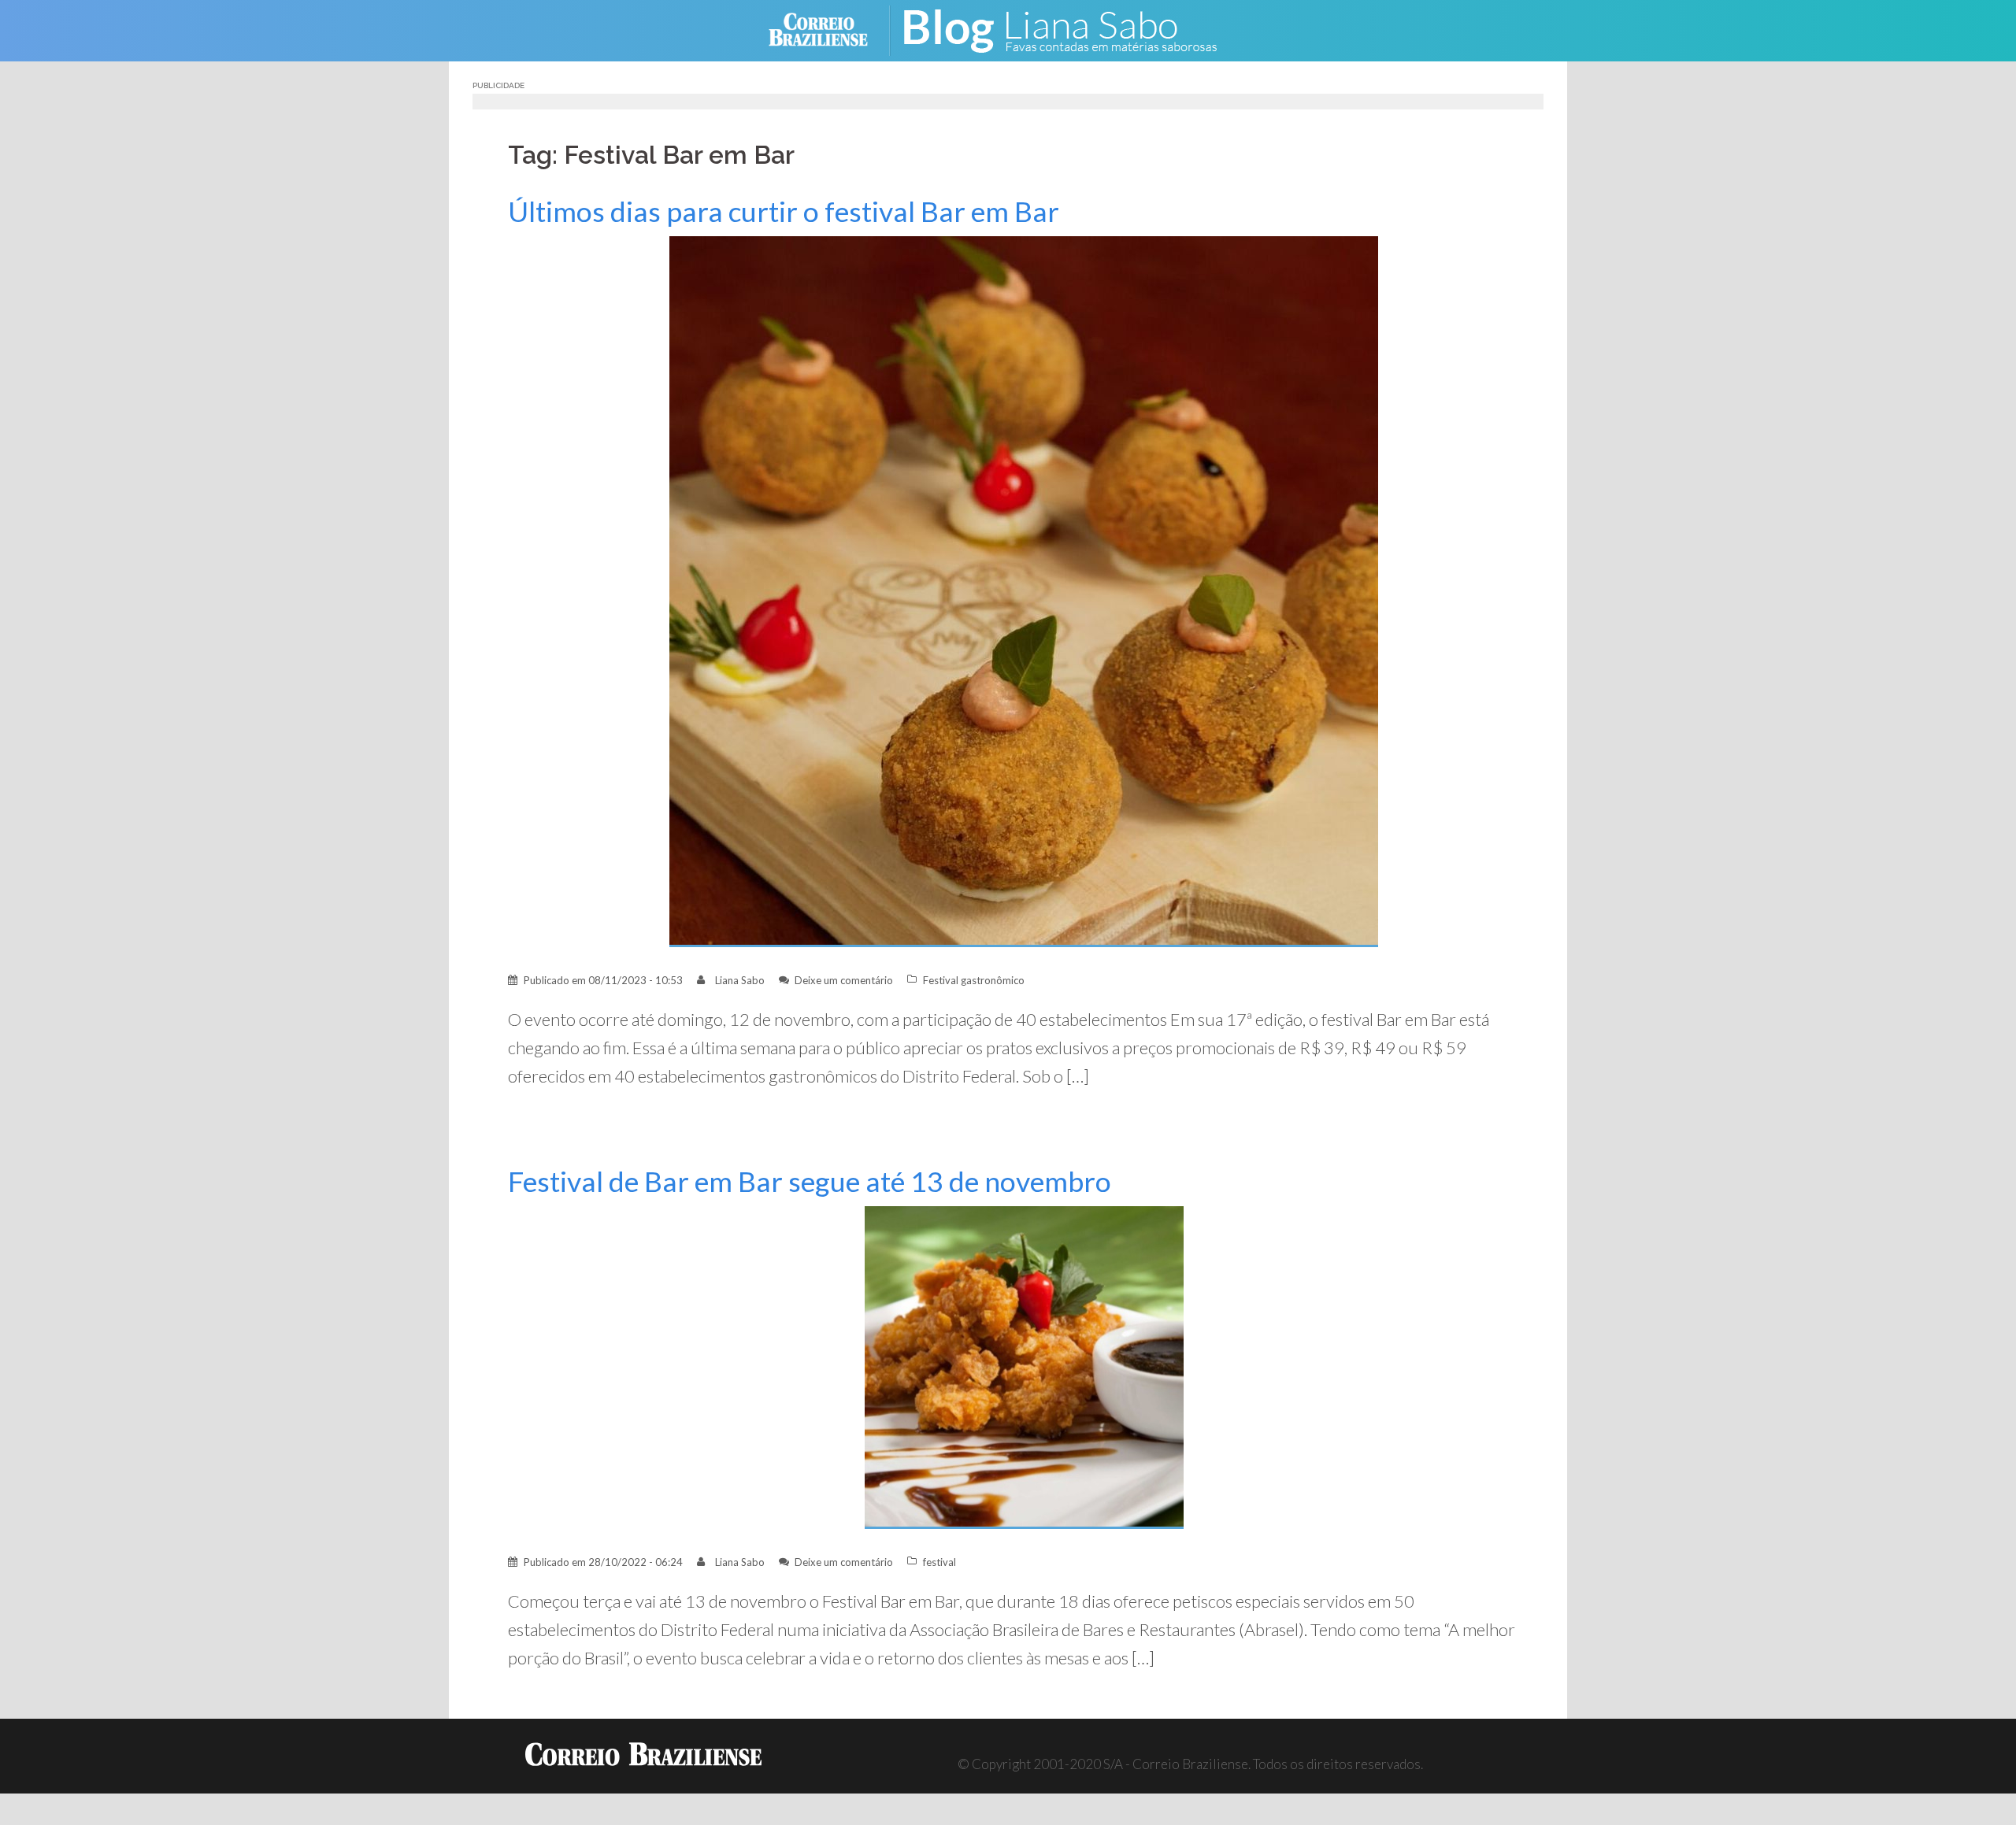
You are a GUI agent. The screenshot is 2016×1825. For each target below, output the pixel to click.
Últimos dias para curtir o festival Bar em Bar (784, 211)
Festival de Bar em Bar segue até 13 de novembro (810, 1181)
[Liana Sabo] (1071, 29)
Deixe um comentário (844, 980)
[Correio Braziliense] (830, 29)
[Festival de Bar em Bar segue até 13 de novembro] (1024, 1366)
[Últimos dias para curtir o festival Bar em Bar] (1024, 590)
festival (939, 1562)
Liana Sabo (740, 980)
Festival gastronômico (974, 980)
